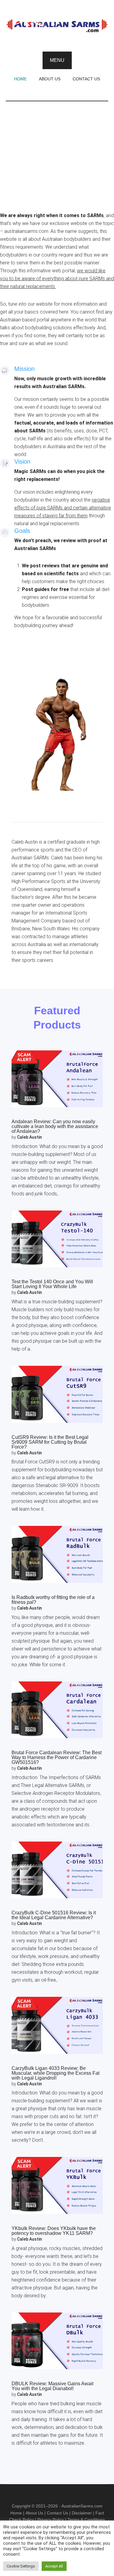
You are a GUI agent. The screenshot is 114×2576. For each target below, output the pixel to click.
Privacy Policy (51, 2520)
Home (16, 2513)
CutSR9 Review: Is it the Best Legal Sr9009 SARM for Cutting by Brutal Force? (50, 1442)
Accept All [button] (54, 2566)
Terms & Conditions (86, 2520)
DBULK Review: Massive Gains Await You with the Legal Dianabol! (52, 2386)
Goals (22, 531)
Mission (24, 369)
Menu (57, 60)
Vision (22, 462)
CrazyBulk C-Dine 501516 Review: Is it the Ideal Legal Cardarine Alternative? (54, 1915)
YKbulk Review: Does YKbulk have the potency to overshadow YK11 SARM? (54, 2231)
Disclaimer (82, 2513)
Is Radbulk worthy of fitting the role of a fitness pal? (53, 1600)
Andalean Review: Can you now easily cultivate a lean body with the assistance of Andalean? (55, 1126)
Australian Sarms (57, 26)
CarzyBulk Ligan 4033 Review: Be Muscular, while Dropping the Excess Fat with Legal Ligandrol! (55, 2073)
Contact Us (57, 2513)
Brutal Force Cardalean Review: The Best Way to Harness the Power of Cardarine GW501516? (57, 1757)
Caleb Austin (29, 1137)
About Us (34, 2513)
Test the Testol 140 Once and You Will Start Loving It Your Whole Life (52, 1284)
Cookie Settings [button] (21, 2566)
